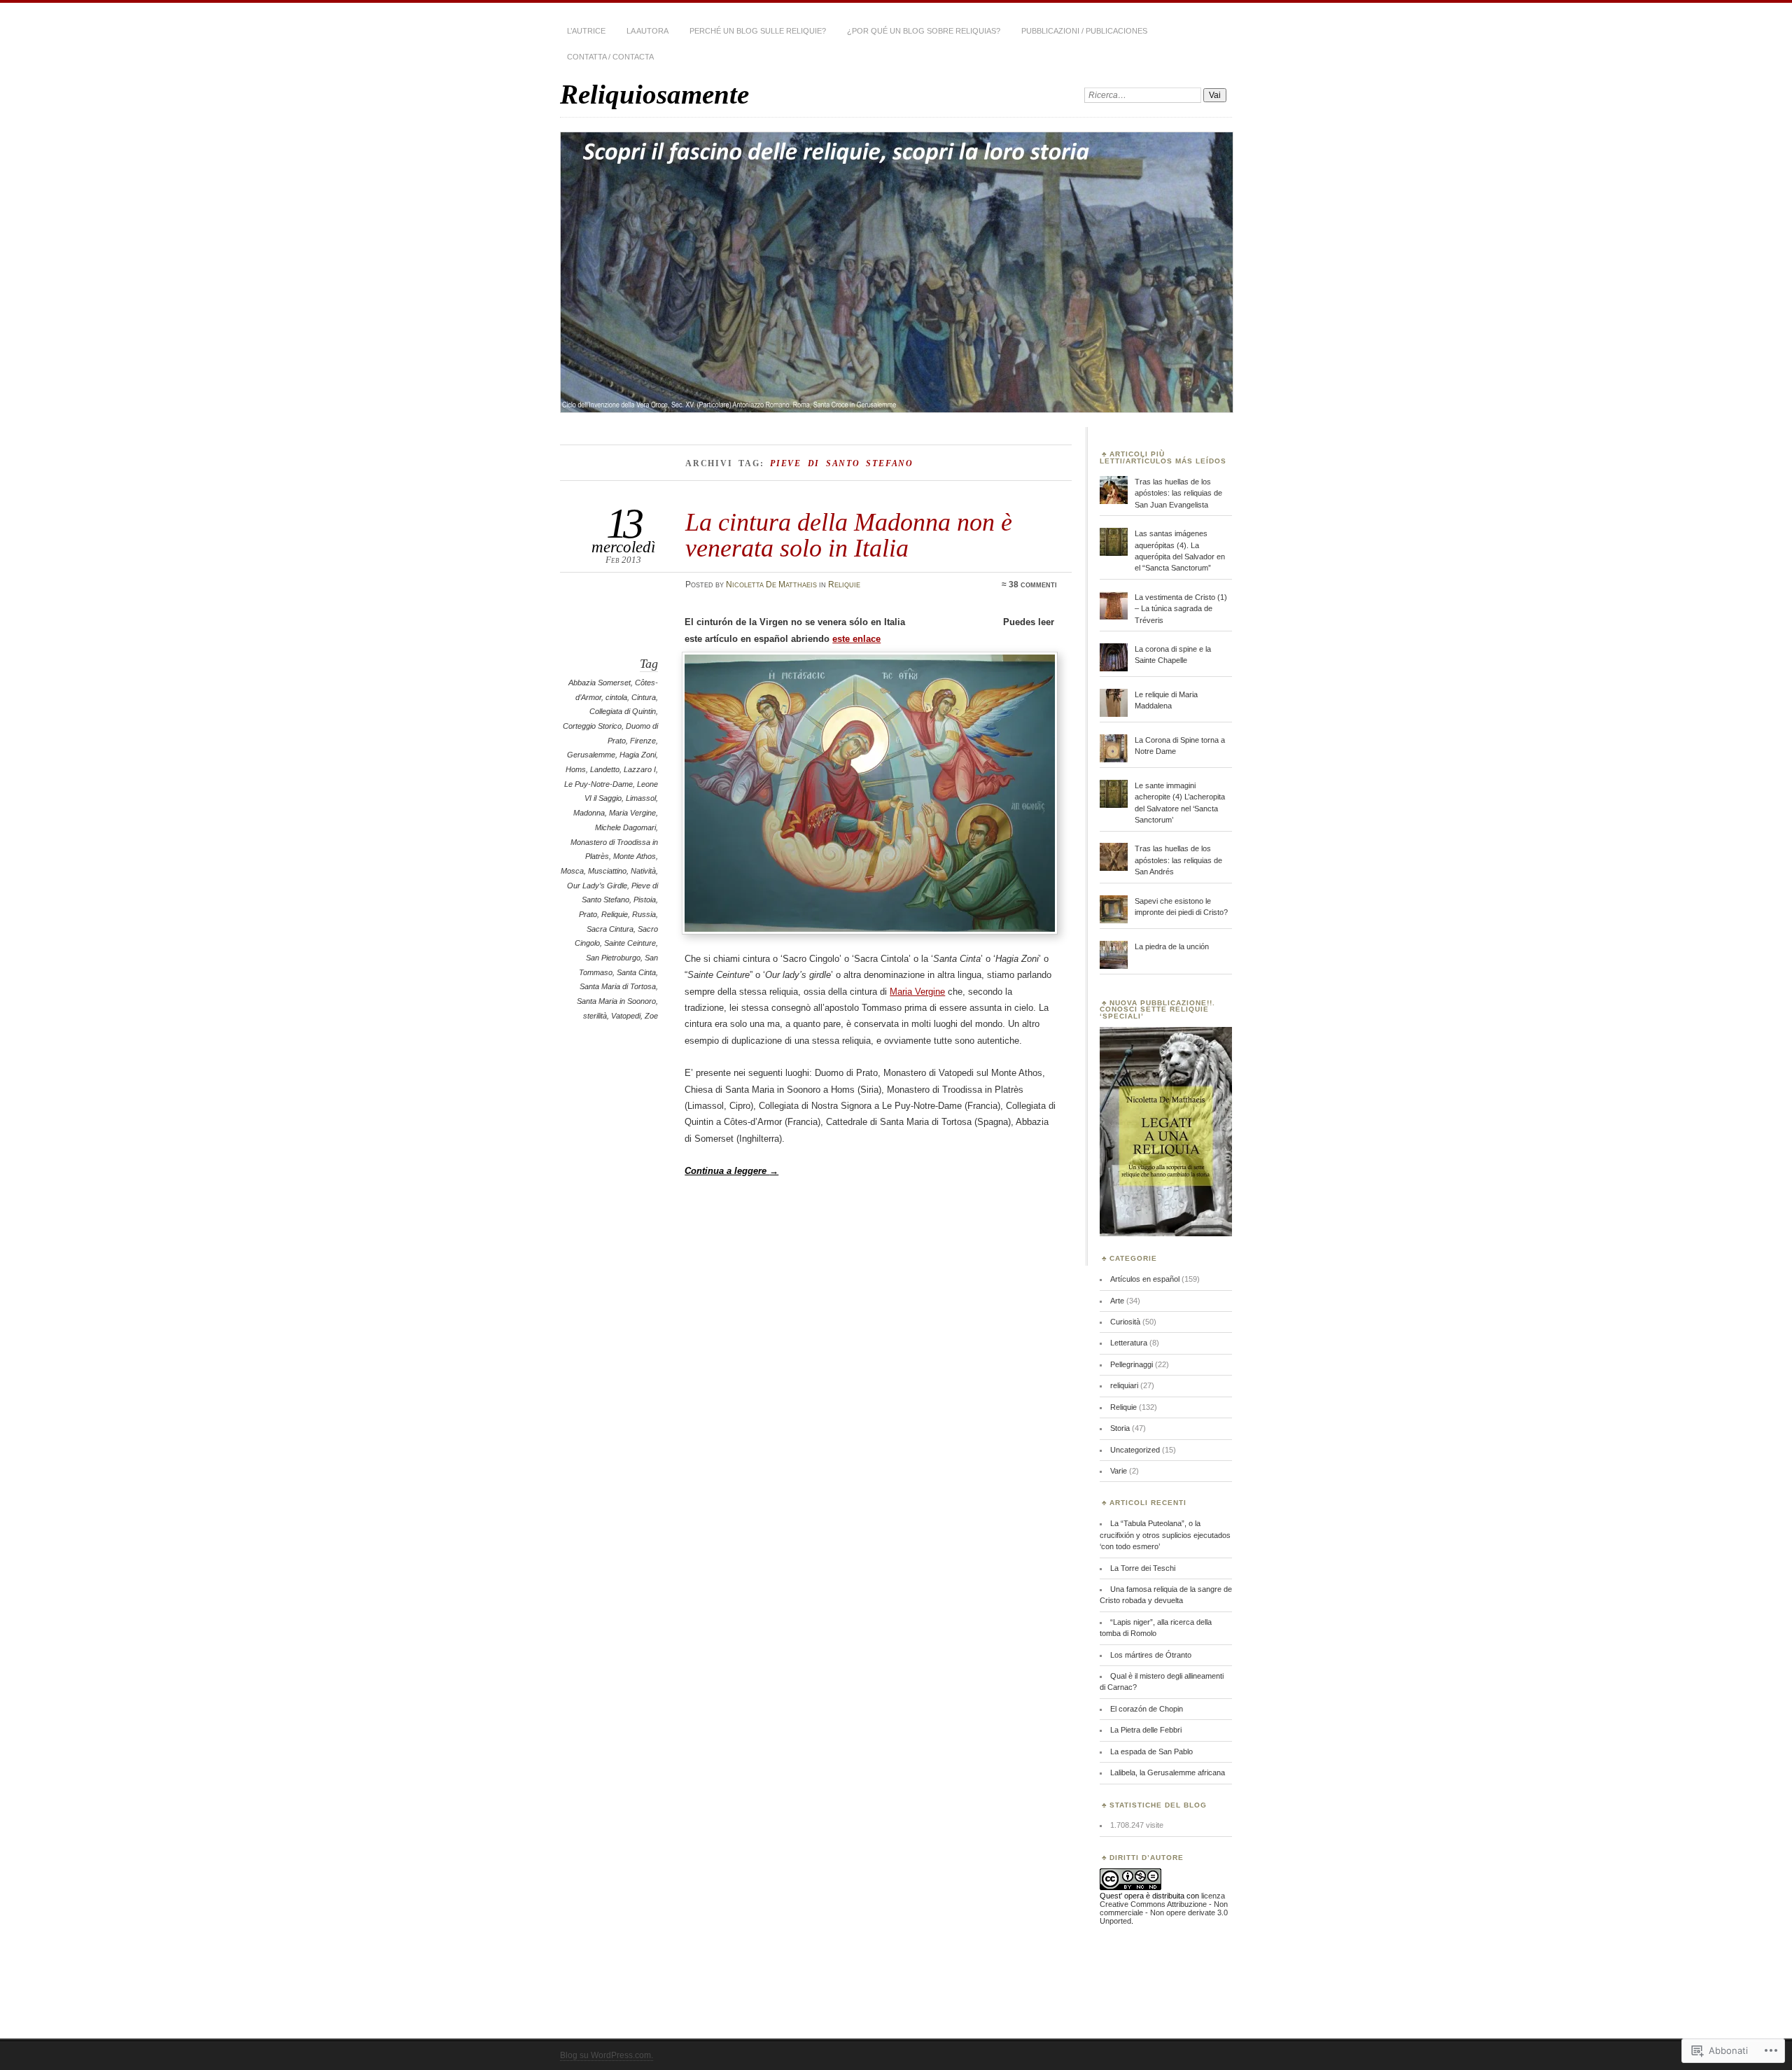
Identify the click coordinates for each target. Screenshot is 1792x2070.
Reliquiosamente (654, 94)
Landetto (605, 769)
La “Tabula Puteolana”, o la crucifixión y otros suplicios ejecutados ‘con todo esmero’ (1165, 1535)
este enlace (856, 639)
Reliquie (844, 585)
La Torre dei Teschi (1143, 1568)
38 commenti (1033, 585)
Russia (644, 914)
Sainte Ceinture (630, 943)
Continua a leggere (731, 1171)
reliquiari (1124, 1385)
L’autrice (586, 31)
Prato (588, 914)
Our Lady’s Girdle (597, 886)
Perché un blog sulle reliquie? (758, 31)
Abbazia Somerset (600, 683)
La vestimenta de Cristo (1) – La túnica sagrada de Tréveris (1181, 609)
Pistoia (645, 900)
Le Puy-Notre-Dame (598, 784)
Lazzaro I (640, 769)
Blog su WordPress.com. (607, 2055)
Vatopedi (626, 1016)
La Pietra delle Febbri (1146, 1730)
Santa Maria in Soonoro (616, 1001)
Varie (1119, 1471)
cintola (616, 697)
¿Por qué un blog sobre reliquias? (924, 31)
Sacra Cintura (610, 929)
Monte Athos (635, 856)
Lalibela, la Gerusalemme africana (1168, 1772)
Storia (1120, 1428)
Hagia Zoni (638, 755)
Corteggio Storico (592, 726)
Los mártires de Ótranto (1151, 1655)
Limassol (641, 798)
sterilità (595, 1016)
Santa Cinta (636, 972)
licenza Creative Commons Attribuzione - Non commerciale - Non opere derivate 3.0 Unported (1164, 1908)
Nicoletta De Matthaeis (771, 585)
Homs (576, 769)
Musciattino (607, 871)
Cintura (644, 697)
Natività (643, 871)
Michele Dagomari (625, 827)
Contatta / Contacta (610, 57)
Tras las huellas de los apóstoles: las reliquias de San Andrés (1178, 860)
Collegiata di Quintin (623, 711)
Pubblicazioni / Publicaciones (1084, 31)
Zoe (651, 1016)
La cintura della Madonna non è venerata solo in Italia (849, 534)
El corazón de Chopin (1147, 1709)
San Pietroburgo (613, 958)
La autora (647, 31)
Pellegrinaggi (1132, 1364)
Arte (1117, 1301)
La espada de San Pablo (1151, 1751)
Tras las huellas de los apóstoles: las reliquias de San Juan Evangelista (1178, 493)
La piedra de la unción (1172, 946)
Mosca (572, 871)
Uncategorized (1135, 1450)
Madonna (589, 813)
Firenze (643, 741)
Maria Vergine (632, 813)
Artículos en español (1145, 1279)
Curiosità (1125, 1322)
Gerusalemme (591, 755)
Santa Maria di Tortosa (618, 986)
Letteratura (1129, 1343)
